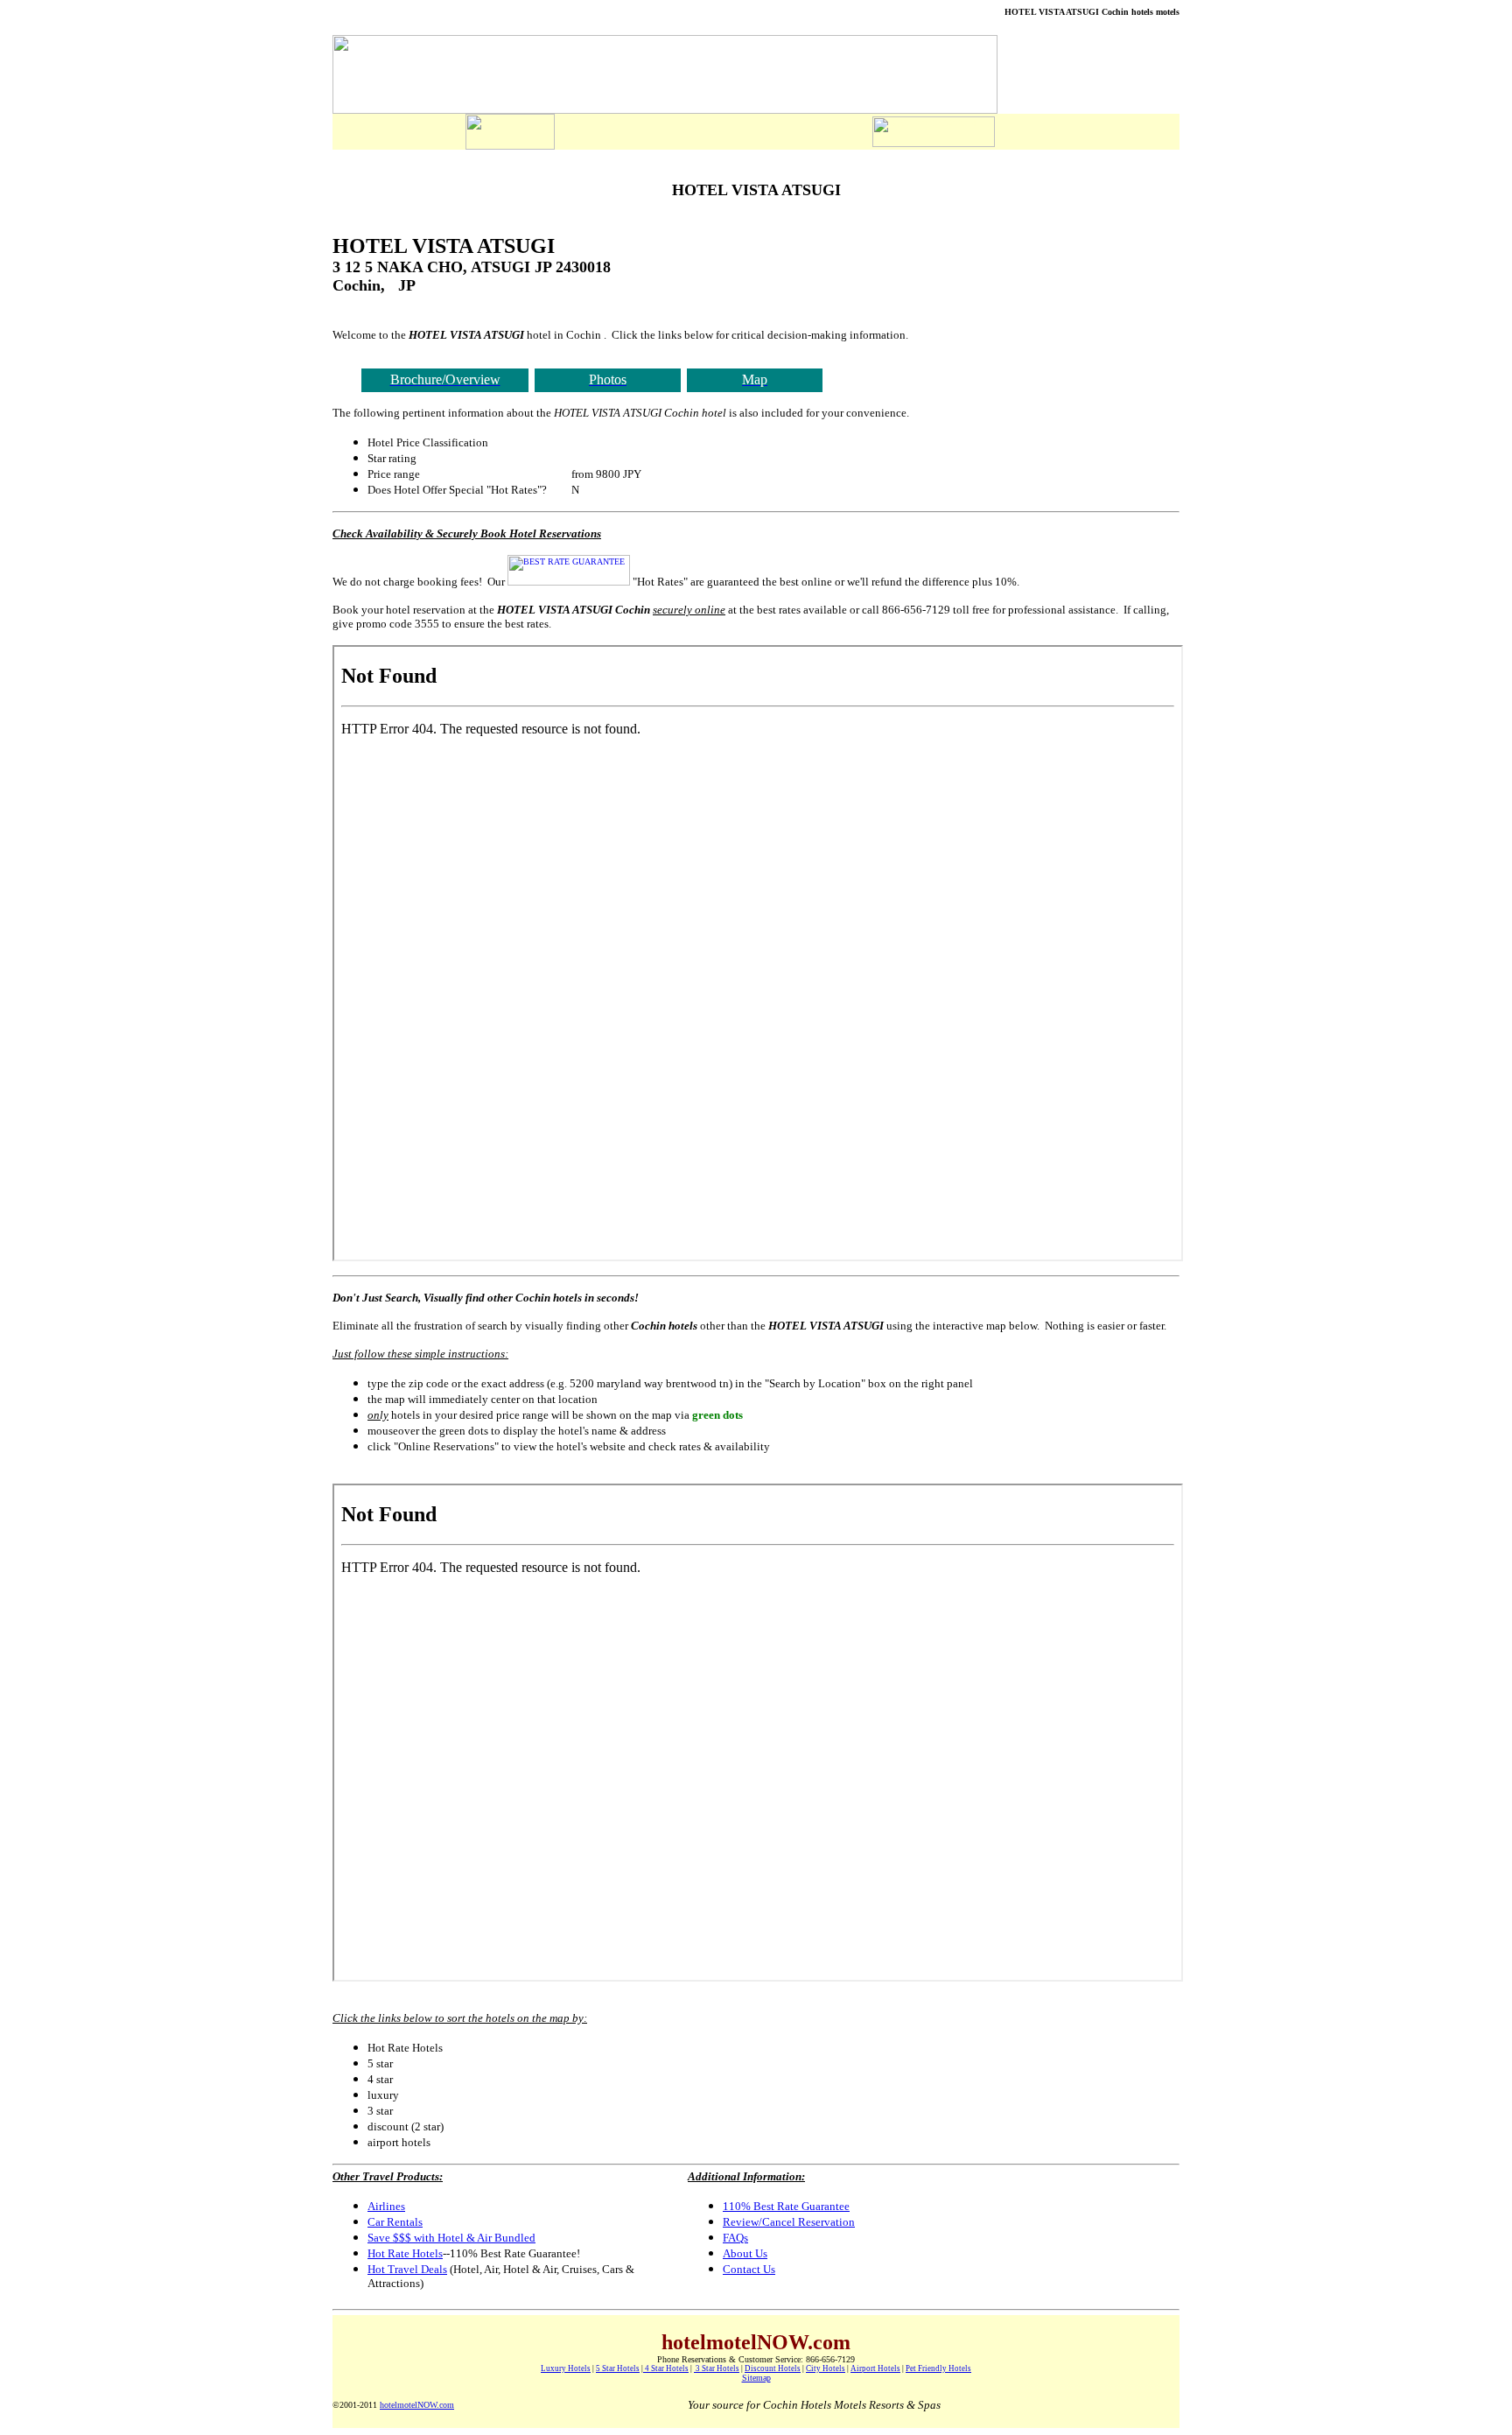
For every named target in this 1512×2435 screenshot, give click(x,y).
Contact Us (749, 2269)
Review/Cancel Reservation (789, 2222)
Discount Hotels (773, 2368)
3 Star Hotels (717, 2368)
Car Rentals (395, 2222)
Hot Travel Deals (407, 2269)
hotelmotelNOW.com (417, 2405)
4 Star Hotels (666, 2368)
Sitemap (756, 2378)
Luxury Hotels (566, 2368)
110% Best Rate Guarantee (786, 2206)
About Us (745, 2253)
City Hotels (826, 2368)
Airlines (386, 2206)
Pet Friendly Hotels (938, 2368)
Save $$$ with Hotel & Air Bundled (451, 2238)
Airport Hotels (875, 2368)
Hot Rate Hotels (405, 2253)
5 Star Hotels (618, 2368)
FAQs (735, 2238)
